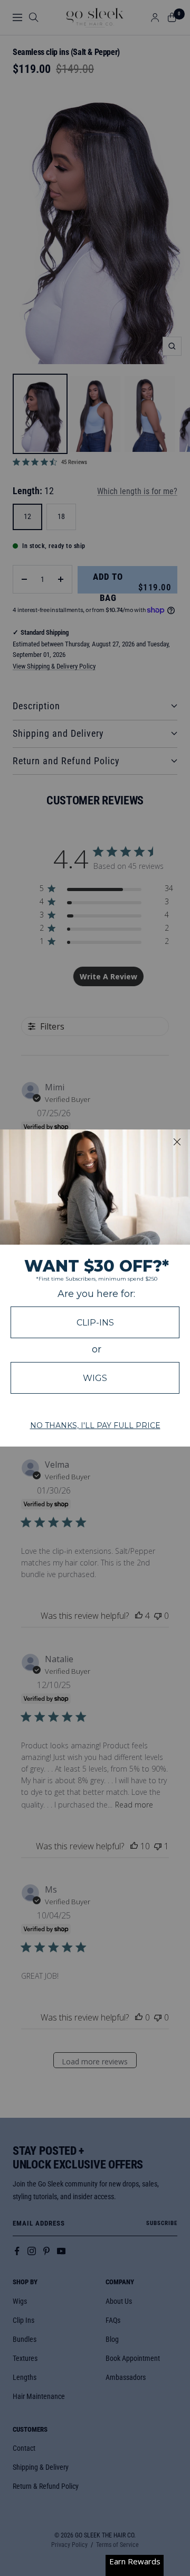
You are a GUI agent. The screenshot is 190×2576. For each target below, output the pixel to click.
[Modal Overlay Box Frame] (95, 1288)
